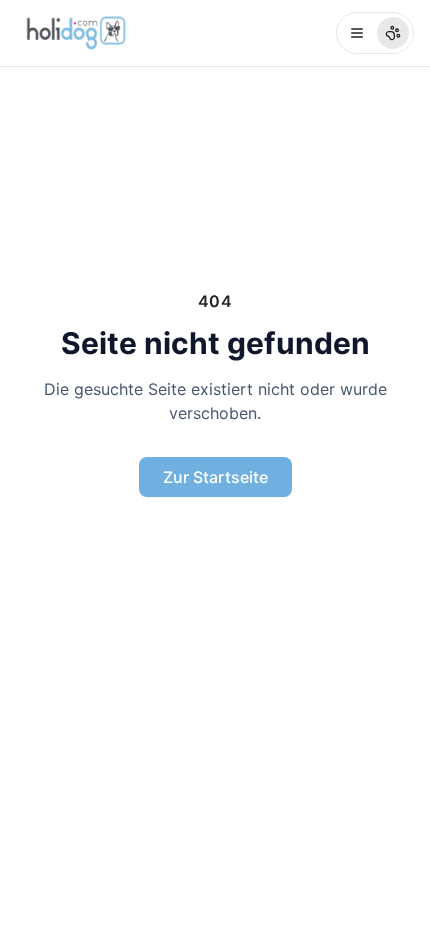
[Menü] (375, 33)
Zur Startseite (215, 477)
